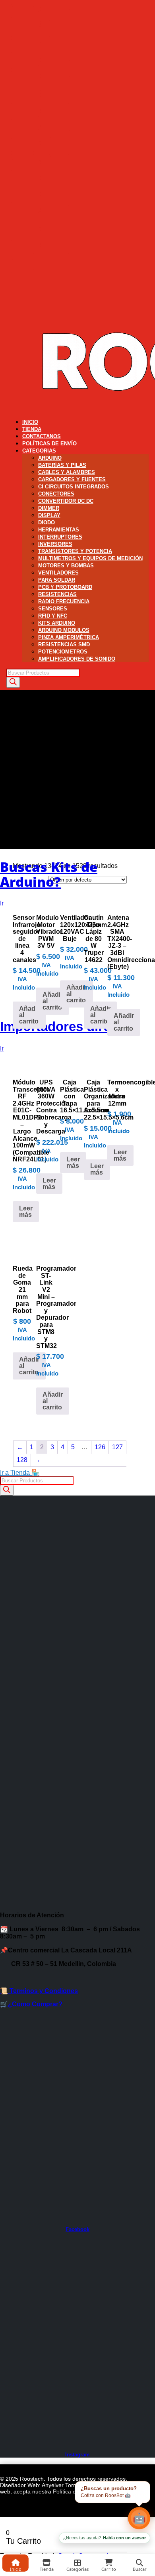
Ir (2, 903)
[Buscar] (13, 682)
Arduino (50, 458)
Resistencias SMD (64, 644)
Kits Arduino (57, 623)
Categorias (39, 451)
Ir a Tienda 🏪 (20, 1473)
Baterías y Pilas (62, 465)
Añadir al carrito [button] (29, 1015)
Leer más (26, 1211)
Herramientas (59, 530)
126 (100, 1447)
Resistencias (57, 594)
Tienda (32, 429)
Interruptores (60, 537)
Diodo (46, 522)
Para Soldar (57, 580)
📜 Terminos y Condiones (39, 1991)
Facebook (77, 2229)
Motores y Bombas (66, 566)
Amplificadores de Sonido (77, 659)
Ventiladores (58, 573)
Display (49, 515)
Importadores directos (69, 1026)
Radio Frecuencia (64, 601)
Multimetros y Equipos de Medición (90, 558)
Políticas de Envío (49, 444)
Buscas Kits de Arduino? (49, 874)
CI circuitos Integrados (74, 487)
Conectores (56, 494)
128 (22, 1460)
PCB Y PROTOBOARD (65, 587)
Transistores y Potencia (75, 551)
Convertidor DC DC (66, 501)
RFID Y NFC (53, 616)
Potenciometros (63, 652)
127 (117, 1447)
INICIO (30, 422)
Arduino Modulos (64, 630)
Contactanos (42, 436)
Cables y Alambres (67, 472)
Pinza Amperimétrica (69, 637)
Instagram (77, 2455)
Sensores (53, 609)
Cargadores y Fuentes (72, 479)
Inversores (55, 544)
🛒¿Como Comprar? (31, 2004)
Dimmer (49, 508)
